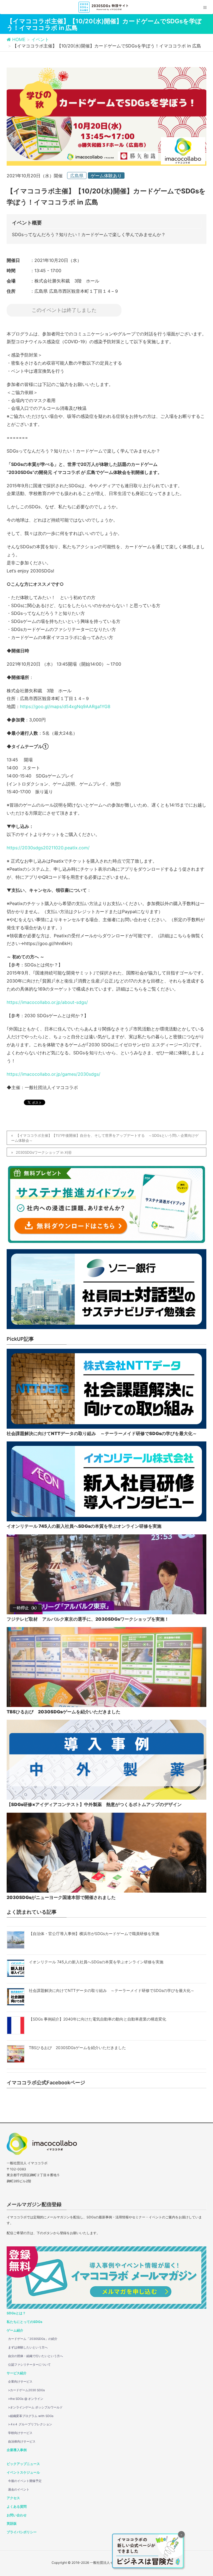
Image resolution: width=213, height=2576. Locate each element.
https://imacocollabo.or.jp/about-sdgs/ (47, 1002)
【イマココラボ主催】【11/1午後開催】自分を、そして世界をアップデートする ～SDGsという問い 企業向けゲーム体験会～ (105, 1138)
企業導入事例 (17, 2450)
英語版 (12, 2523)
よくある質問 (17, 2506)
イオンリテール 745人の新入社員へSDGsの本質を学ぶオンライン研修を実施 (96, 1962)
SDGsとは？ (16, 2313)
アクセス (13, 2498)
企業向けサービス (20, 2381)
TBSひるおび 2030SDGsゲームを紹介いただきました (77, 2048)
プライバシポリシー (22, 2532)
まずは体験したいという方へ (28, 2347)
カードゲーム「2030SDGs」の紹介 (33, 2339)
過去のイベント (19, 2489)
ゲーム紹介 (15, 2330)
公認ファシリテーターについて (29, 2365)
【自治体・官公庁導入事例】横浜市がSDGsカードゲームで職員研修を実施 (94, 1934)
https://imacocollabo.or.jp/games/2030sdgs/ (54, 1074)
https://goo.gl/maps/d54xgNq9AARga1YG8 (65, 706)
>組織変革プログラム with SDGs (31, 2416)
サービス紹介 (17, 2373)
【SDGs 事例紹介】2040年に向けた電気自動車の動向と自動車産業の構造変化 (97, 2019)
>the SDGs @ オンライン (26, 2399)
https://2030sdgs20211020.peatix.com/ (48, 848)
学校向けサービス (20, 2433)
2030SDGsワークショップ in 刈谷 (44, 1152)
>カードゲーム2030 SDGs (26, 2390)
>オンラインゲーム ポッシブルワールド (35, 2407)
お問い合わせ (17, 2515)
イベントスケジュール (23, 2472)
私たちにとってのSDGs (25, 2322)
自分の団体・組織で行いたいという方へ (35, 2356)
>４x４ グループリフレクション (30, 2424)
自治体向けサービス (22, 2441)
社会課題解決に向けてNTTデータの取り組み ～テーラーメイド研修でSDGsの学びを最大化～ (112, 1990)
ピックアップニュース (23, 2464)
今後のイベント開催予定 (25, 2481)
